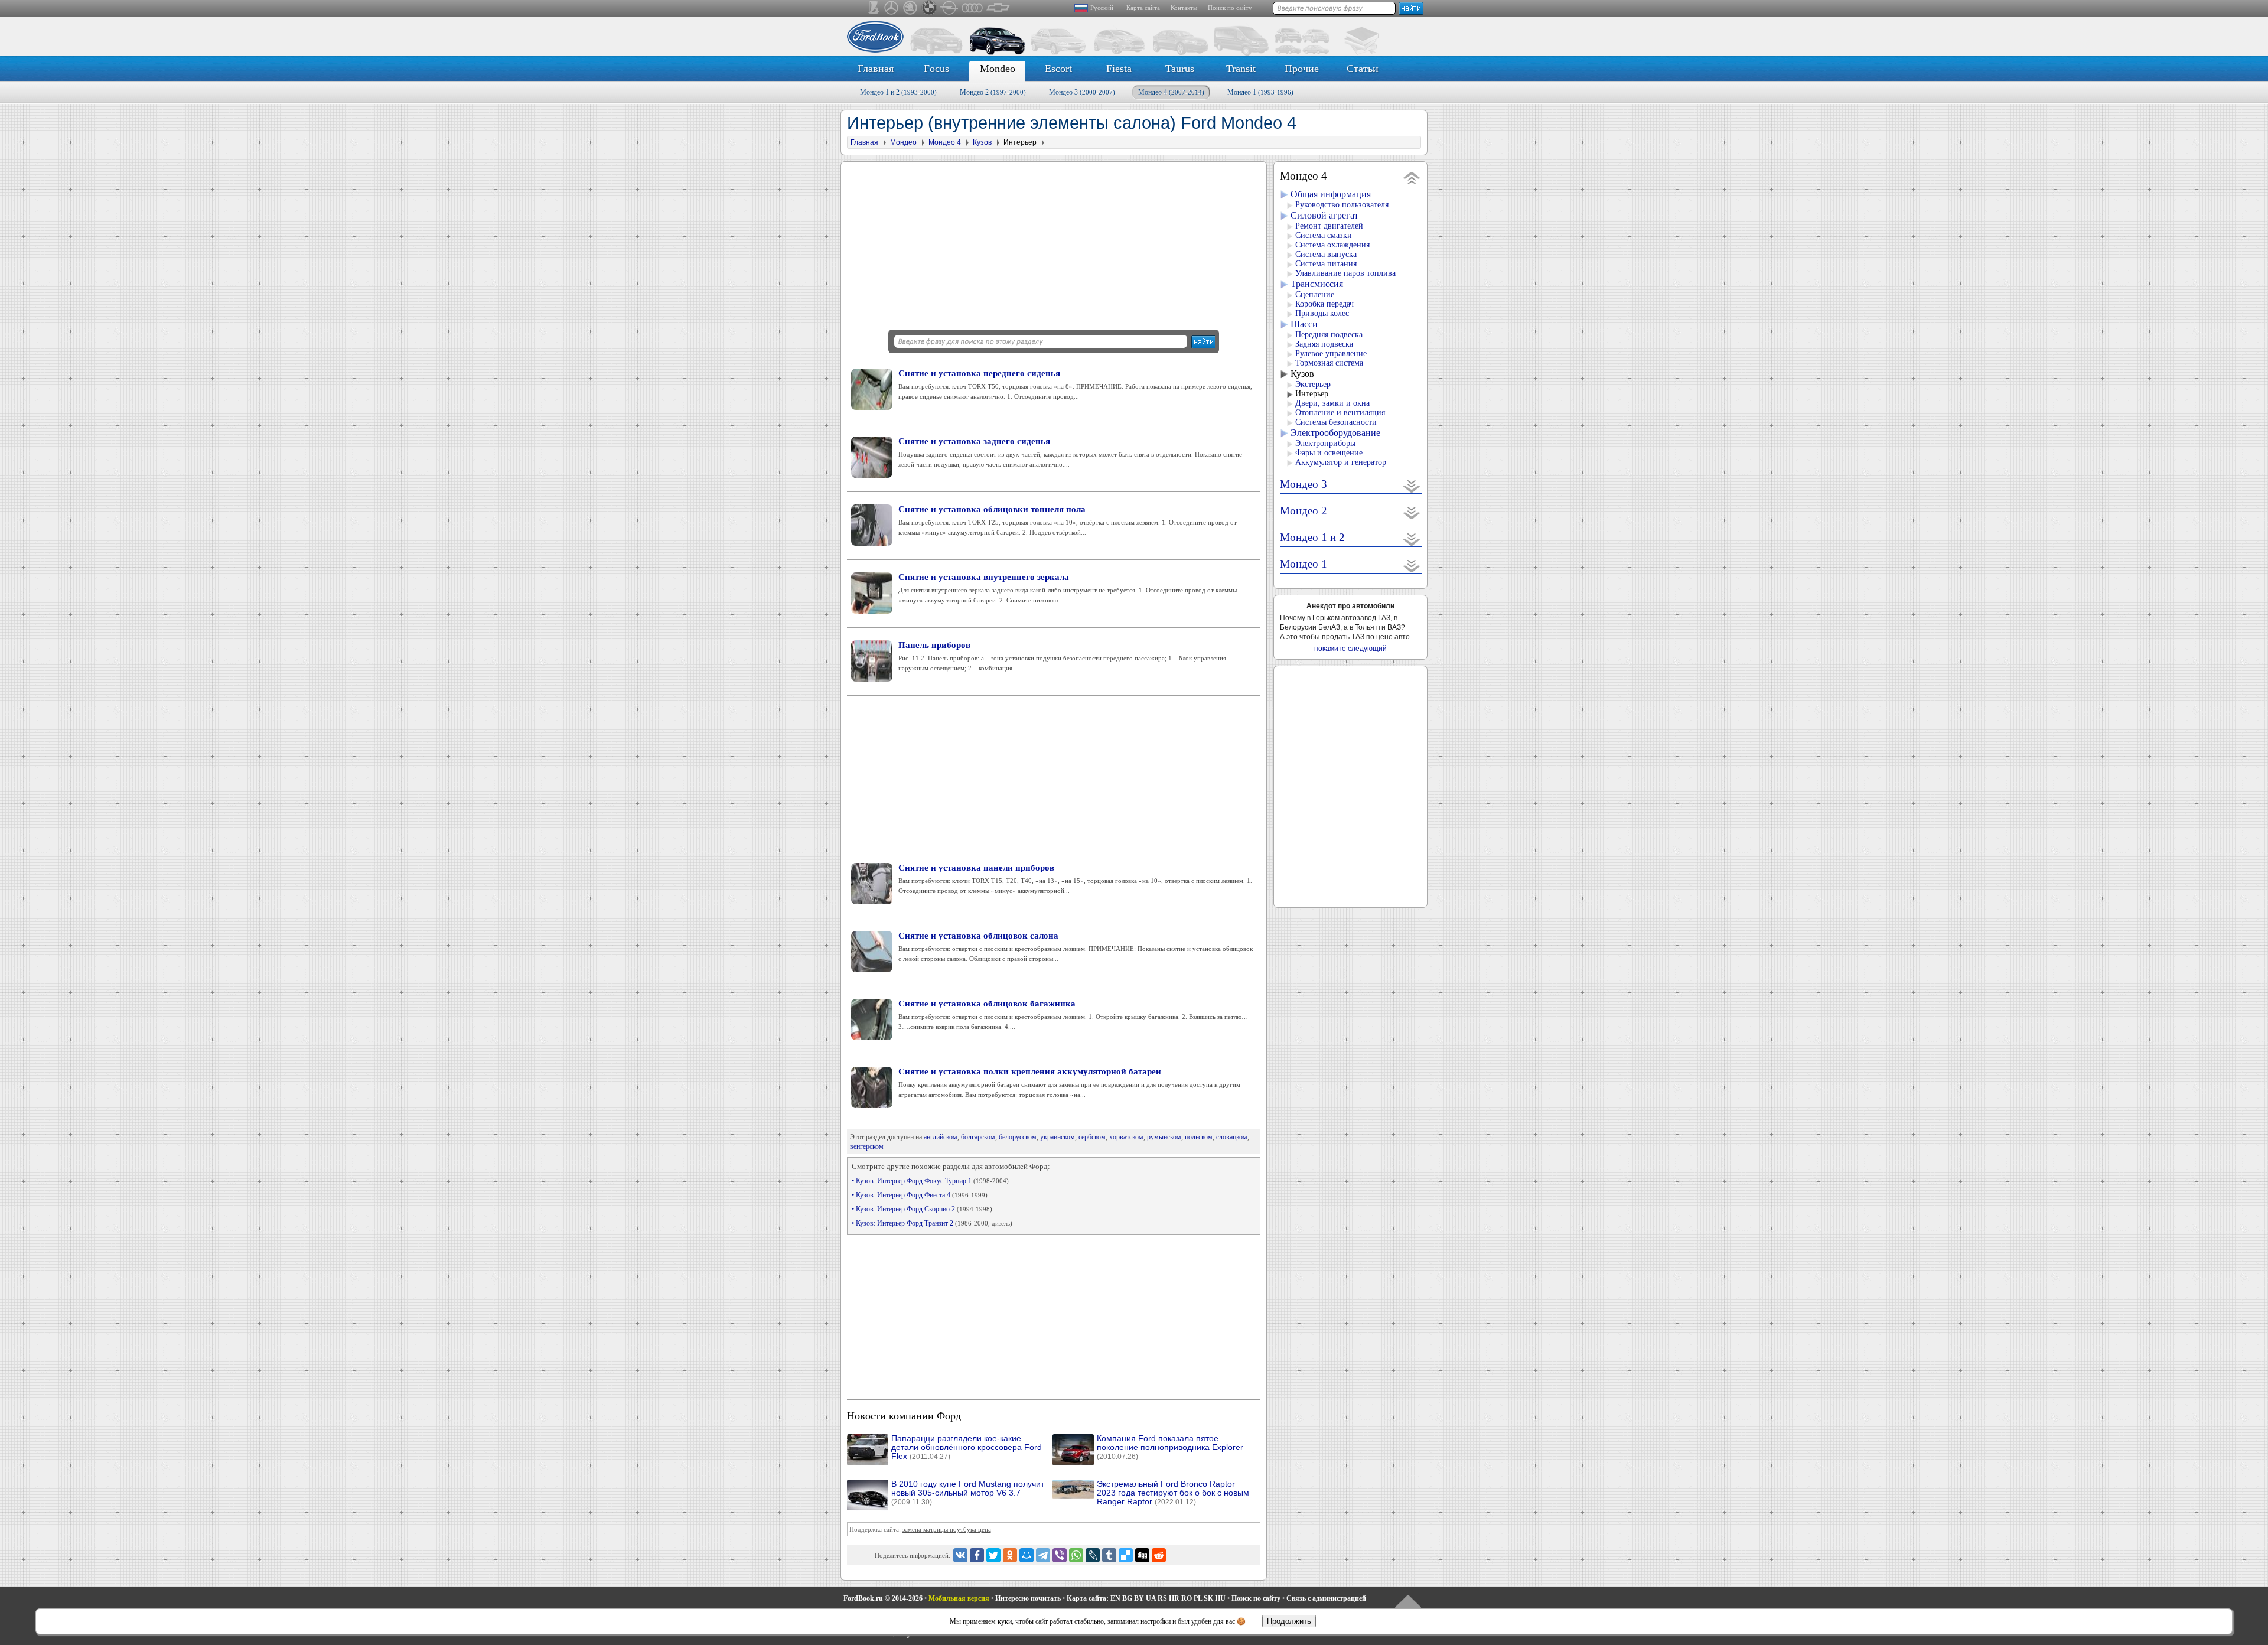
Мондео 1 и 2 (898, 92)
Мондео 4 (1171, 92)
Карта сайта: (1088, 1598)
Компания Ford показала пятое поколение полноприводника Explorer (1170, 1447)
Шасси (1304, 324)
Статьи (1363, 69)
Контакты (1184, 8)
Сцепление (1315, 294)
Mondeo (998, 69)
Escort (1058, 69)
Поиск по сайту (1230, 8)
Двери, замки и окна (1332, 403)
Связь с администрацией (1326, 1598)
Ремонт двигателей (1329, 226)
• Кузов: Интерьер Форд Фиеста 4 (920, 1195)
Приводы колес (1322, 313)
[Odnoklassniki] (1010, 1555)
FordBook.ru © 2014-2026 (883, 1598)
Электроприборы (1325, 443)
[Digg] (1142, 1555)
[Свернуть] (1412, 177)
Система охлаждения (1332, 245)
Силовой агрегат (1324, 215)
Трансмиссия (1317, 284)
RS (1162, 1598)
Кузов (1302, 374)
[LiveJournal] (1093, 1555)
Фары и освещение (1329, 453)
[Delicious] (1126, 1555)
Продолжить (1289, 1621)
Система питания (1326, 264)
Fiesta (1119, 69)
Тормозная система (1329, 363)
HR (1174, 1598)
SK (1208, 1598)
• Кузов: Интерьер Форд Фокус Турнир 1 (930, 1181)
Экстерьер (1313, 384)
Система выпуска (1326, 254)
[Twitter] (993, 1555)
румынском (1164, 1137)
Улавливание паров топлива (1345, 273)
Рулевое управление (1331, 354)
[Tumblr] (1109, 1555)
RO (1187, 1598)
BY (1139, 1598)
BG (1127, 1598)
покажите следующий (1350, 649)
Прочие (1302, 69)
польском (1199, 1137)
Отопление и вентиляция (1340, 413)
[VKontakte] (960, 1555)
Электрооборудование (1335, 433)
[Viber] (1060, 1555)
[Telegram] (1043, 1555)
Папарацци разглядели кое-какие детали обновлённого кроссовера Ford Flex (967, 1447)
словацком (1232, 1137)
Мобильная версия (959, 1598)
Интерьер (1312, 394)
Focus (936, 69)
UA (1151, 1598)
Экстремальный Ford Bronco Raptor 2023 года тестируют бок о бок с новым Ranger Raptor (1173, 1493)
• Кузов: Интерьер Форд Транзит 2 (932, 1223)
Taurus (1180, 69)
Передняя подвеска (1329, 335)
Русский (1102, 8)
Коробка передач (1324, 304)
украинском (1058, 1137)
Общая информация (1331, 194)
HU (1220, 1598)
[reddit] (1159, 1555)
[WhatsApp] (1076, 1555)
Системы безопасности (1336, 422)
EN (1115, 1598)
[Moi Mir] (1027, 1555)
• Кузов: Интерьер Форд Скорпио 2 (922, 1209)
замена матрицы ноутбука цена (947, 1529)
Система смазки (1324, 235)
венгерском (867, 1146)
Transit (1241, 69)
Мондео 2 (993, 92)
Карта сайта (1143, 8)
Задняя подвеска (1324, 344)
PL (1198, 1598)
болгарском (978, 1137)
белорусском (1018, 1137)
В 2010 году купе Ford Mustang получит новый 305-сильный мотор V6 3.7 (968, 1493)
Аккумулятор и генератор (1341, 462)
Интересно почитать (1028, 1598)
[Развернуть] (1412, 486)
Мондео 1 (1260, 92)
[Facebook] (977, 1555)
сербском (1092, 1137)
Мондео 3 (1082, 92)
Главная (876, 69)
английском (941, 1137)
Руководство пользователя (1342, 205)
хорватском (1126, 1137)
